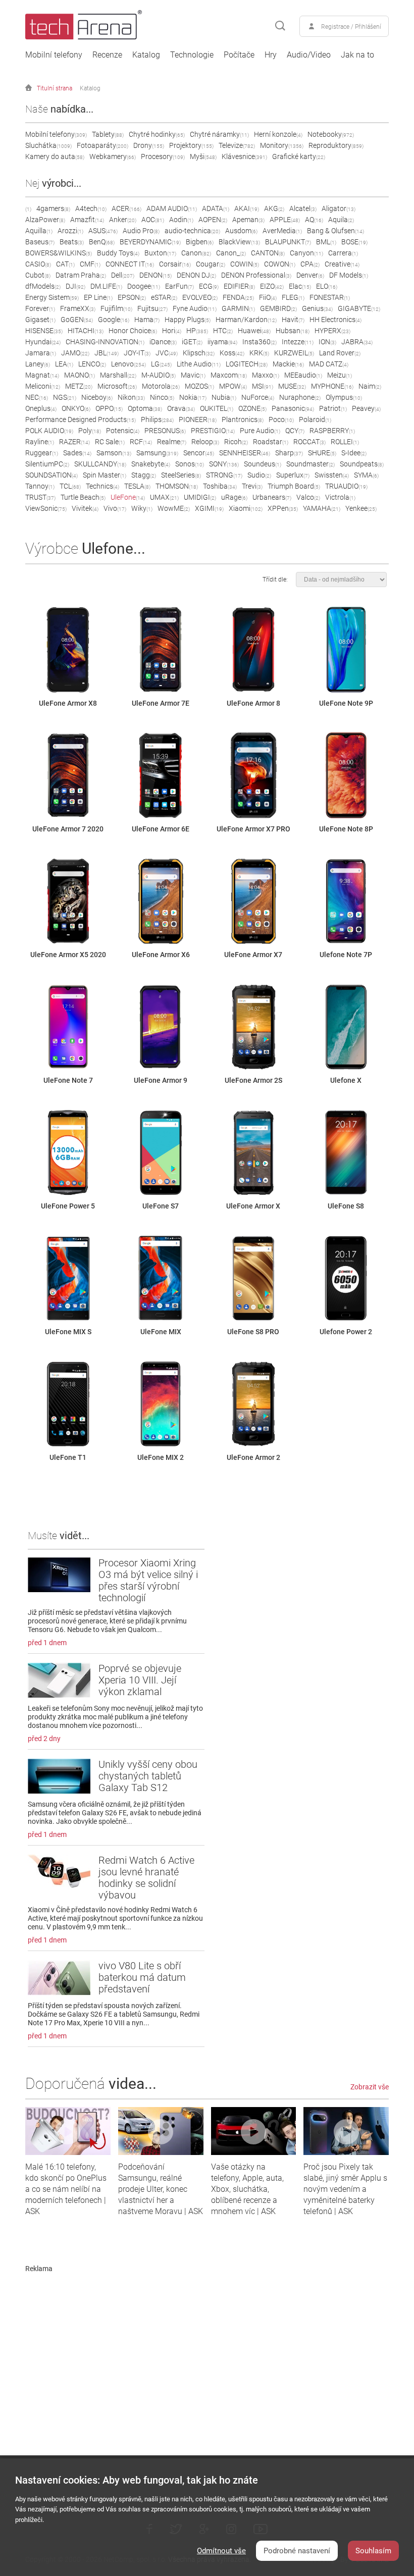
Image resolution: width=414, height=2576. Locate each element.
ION (327, 342)
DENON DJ (196, 275)
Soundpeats (362, 464)
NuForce (258, 397)
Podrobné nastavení (297, 2551)
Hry (271, 55)
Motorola (161, 386)
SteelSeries (181, 475)
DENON (156, 275)
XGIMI (209, 508)
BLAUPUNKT (288, 242)
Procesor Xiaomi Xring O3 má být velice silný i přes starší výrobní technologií (148, 1580)
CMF (90, 264)
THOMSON (177, 486)
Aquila (341, 220)
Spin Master (105, 475)
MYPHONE (332, 386)
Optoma (145, 408)
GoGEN (77, 320)
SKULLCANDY (100, 464)
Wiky (142, 508)
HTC (223, 331)
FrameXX (78, 308)
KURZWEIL (294, 353)
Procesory (163, 156)
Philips (157, 419)
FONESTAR (330, 297)
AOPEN (213, 220)
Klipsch (199, 353)
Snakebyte (151, 464)
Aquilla (39, 231)
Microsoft (117, 386)
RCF (141, 442)
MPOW (233, 386)
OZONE (252, 408)
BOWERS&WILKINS (59, 253)
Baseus (40, 242)
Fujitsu (152, 308)
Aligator (339, 208)
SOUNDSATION (51, 475)
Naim (370, 386)
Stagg (144, 475)
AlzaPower (45, 220)
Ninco (162, 397)
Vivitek (85, 508)
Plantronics (243, 419)
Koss (232, 353)
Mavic (193, 375)
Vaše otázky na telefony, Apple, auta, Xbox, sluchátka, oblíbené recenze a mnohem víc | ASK (247, 2189)
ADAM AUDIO (172, 208)
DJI (75, 286)
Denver (310, 275)
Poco (281, 419)
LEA (64, 364)
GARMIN (238, 308)
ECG (209, 286)
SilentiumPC (47, 464)
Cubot (38, 275)
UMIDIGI (200, 497)
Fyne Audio (195, 308)
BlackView (239, 242)
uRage (234, 497)
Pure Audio (260, 431)
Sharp (289, 453)
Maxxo (266, 375)
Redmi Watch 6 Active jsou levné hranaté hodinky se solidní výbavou (146, 1878)
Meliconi (43, 386)
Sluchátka (48, 145)
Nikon (131, 397)
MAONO (80, 375)
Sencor (199, 453)
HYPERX (332, 331)
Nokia (193, 397)
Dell (123, 275)
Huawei (254, 331)
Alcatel (303, 208)
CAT (65, 264)
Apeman (248, 220)
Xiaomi (246, 508)
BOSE (354, 242)
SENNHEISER (245, 453)
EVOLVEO (200, 297)
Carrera (343, 253)
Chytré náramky (219, 134)
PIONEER (198, 419)
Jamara (41, 353)
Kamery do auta (55, 156)
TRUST (40, 497)
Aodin (181, 220)
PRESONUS (165, 431)
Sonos (190, 464)
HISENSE (44, 331)
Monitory (282, 145)
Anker (123, 220)
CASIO (38, 264)
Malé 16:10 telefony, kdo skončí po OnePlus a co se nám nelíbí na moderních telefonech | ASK (66, 2189)
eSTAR (164, 297)
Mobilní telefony (54, 55)
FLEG (293, 297)
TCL (70, 486)
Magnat (42, 375)
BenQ (102, 242)
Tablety (108, 134)
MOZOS (199, 386)
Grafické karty (299, 156)
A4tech (91, 208)
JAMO (75, 353)
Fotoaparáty (102, 145)
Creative (342, 264)
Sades (77, 453)
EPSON (132, 297)
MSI (263, 386)
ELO (327, 286)
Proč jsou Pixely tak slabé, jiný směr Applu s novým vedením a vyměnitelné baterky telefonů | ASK (345, 2189)
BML (326, 242)
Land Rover (340, 353)
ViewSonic (46, 508)
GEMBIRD (278, 308)
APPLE (285, 220)
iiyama (222, 342)
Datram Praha (81, 275)
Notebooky (331, 134)
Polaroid (315, 419)
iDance (163, 342)
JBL (107, 353)
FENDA (238, 297)
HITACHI (86, 331)
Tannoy (40, 486)
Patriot (333, 408)
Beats (72, 242)
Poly (90, 431)
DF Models (349, 275)
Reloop (205, 442)
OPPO (109, 408)
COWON (280, 264)
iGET (192, 342)
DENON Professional (256, 275)
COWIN (245, 264)
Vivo (115, 508)
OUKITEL (217, 408)
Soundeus (263, 464)
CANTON (268, 253)
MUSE (292, 386)
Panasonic (293, 408)
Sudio (259, 475)
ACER (126, 208)
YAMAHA (322, 508)
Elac (300, 286)
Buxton (160, 253)
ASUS (103, 231)
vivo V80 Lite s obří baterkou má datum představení (142, 1977)
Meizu (340, 375)
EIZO (272, 286)
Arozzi (70, 231)
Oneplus (41, 408)
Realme (172, 442)
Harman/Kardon (246, 320)
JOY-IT (137, 353)
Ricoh (236, 442)
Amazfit (87, 220)
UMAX (164, 497)
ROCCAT (309, 442)
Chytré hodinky (157, 134)
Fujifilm (116, 308)
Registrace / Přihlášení (351, 27)
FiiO (268, 297)
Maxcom (229, 375)
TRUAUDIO (346, 486)
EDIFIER (239, 286)
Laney (38, 364)
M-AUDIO (159, 375)
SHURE (322, 453)
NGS (65, 397)
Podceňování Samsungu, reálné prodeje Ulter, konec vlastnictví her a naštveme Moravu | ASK (161, 2189)
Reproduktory (336, 145)
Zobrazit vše (370, 2087)
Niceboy (97, 397)
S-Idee (354, 453)
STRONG (224, 475)
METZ (79, 386)
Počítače (239, 55)
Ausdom (241, 231)
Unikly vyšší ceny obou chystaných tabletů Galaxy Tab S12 (148, 1776)
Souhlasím (373, 2551)
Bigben (200, 242)
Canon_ (231, 253)
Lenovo (128, 364)
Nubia (224, 397)
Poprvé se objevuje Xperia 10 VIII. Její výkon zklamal (140, 1680)
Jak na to (357, 55)
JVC (167, 353)
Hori (172, 331)
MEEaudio (303, 375)
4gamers (53, 208)
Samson (114, 453)
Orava (181, 408)
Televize (237, 145)
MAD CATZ (329, 364)
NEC (37, 397)
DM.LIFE (106, 286)
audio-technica (192, 231)
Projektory (191, 145)
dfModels (43, 286)
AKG (274, 208)
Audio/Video (309, 55)
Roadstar (271, 442)
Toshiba (220, 486)
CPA (310, 264)
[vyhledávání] (280, 26)
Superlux (293, 475)
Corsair (175, 264)
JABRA (357, 342)
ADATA (216, 208)
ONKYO (76, 408)
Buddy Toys (118, 253)
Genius (317, 308)
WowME (174, 508)
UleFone (128, 497)
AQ (314, 220)
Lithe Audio (199, 364)
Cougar (211, 264)
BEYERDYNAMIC (150, 242)
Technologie (192, 55)
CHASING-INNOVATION (105, 342)
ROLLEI (345, 442)
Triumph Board (294, 486)
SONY (224, 464)
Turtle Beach (83, 497)
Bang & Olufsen (335, 231)
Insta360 (260, 342)
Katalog (146, 55)
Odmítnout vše (221, 2551)
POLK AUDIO (49, 431)
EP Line (98, 297)
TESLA (137, 486)
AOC (153, 220)
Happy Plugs (188, 320)
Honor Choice (133, 331)
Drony (149, 145)
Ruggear (42, 453)
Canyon (306, 253)
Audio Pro (141, 231)
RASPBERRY (332, 431)
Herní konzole (278, 134)
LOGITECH (247, 364)
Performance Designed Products (81, 419)
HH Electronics (335, 320)
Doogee (144, 286)
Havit (293, 320)
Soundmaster (310, 464)
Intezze (298, 342)
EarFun (179, 286)
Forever (40, 308)
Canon (196, 253)
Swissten (332, 475)
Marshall (118, 375)
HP (197, 331)
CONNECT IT (130, 264)
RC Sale (110, 442)
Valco (308, 497)
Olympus (344, 397)
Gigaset (40, 320)
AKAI (247, 208)
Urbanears (272, 497)
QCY (295, 431)
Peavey (366, 408)
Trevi (252, 486)
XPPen (283, 508)
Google (114, 320)
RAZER (74, 442)
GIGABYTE (359, 308)
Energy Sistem (52, 297)
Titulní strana (55, 88)
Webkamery (113, 156)
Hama (147, 320)
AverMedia (282, 231)
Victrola (340, 497)
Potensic (123, 431)
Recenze (107, 55)
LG (161, 364)
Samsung (157, 453)
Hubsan (293, 331)
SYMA (366, 475)
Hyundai (43, 342)
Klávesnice (244, 156)
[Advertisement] (207, 2343)
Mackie (288, 364)
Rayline (40, 442)
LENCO (92, 364)
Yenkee (361, 508)
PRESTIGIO (213, 431)
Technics (102, 486)
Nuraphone (300, 397)
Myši (203, 156)
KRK (259, 353)
